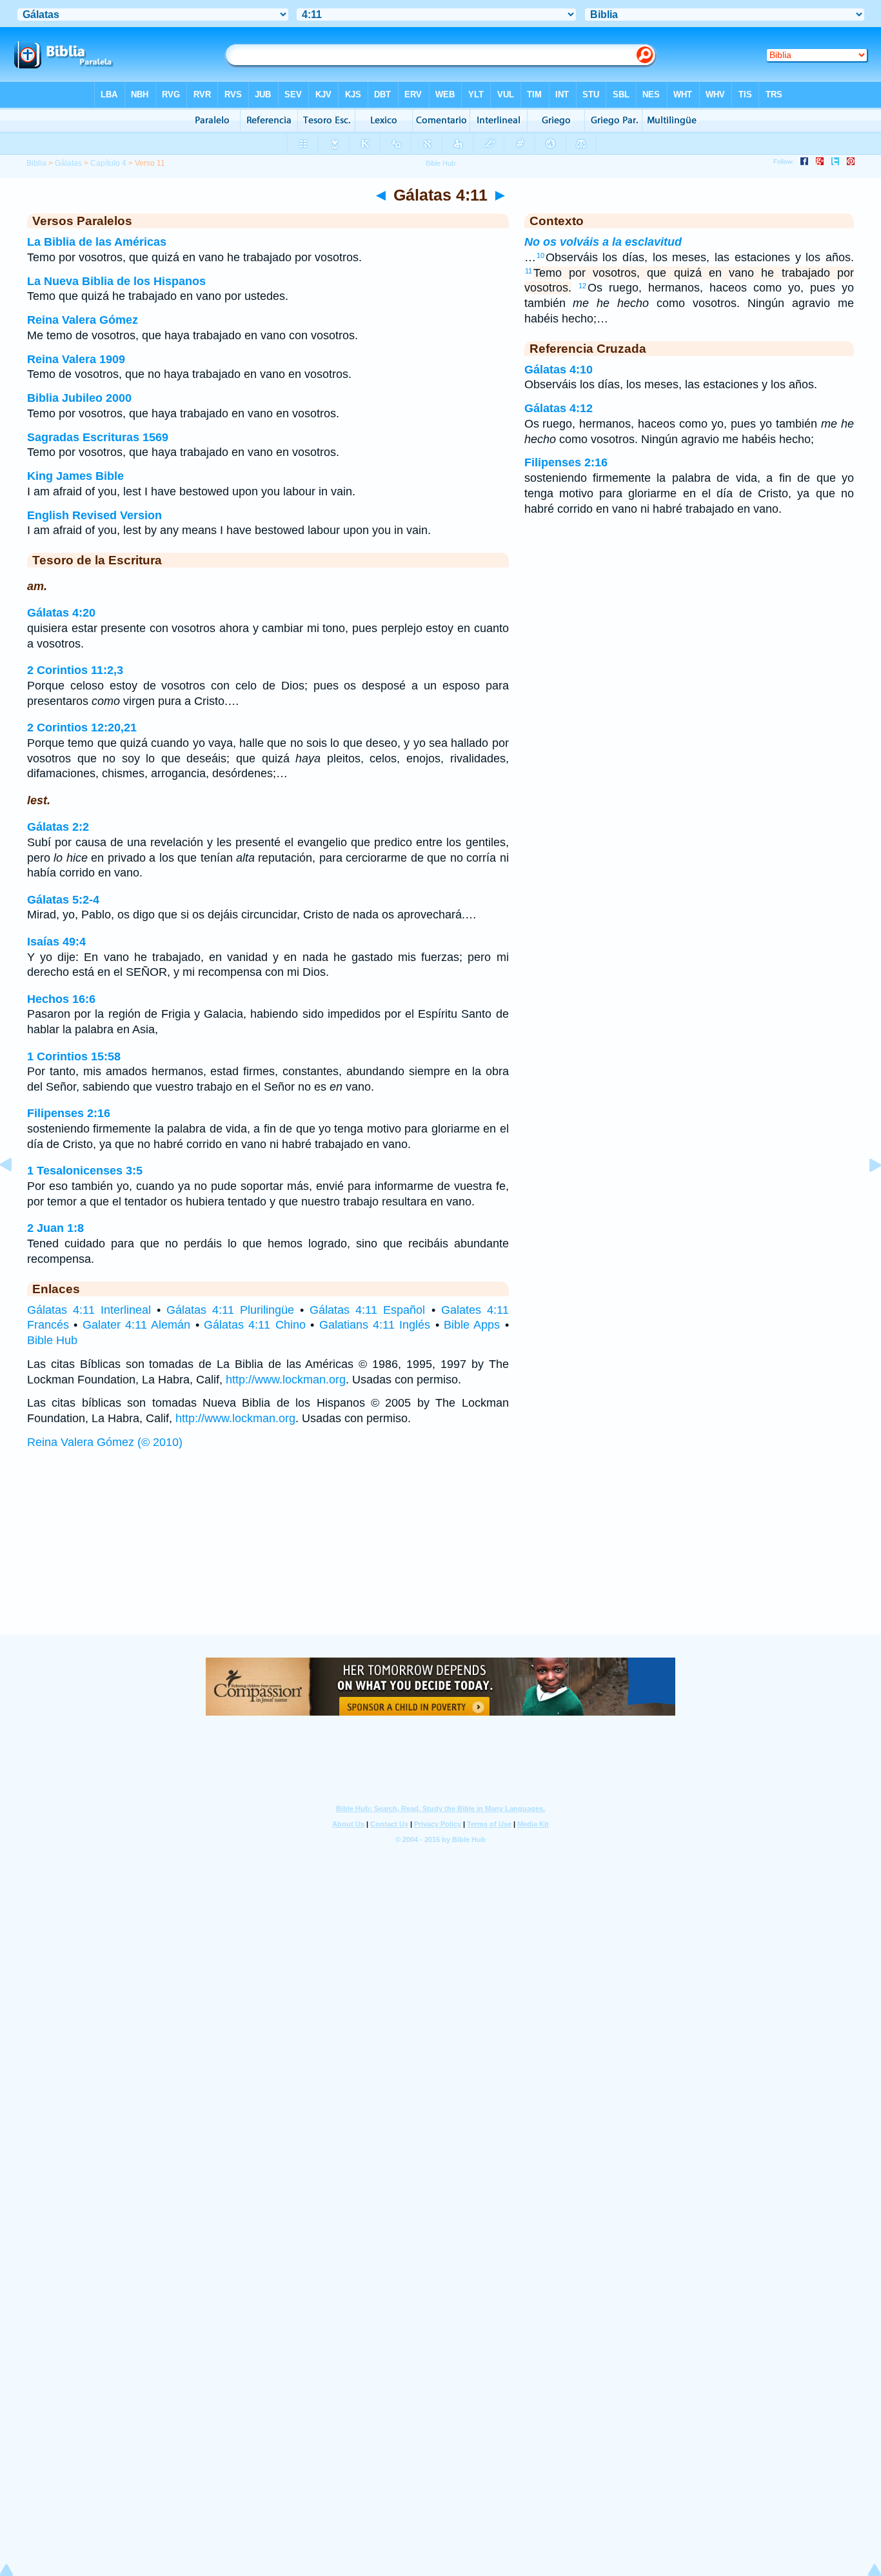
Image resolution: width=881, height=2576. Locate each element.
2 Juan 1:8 (55, 1228)
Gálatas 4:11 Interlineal (89, 1310)
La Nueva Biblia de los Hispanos (116, 281)
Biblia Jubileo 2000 (79, 398)
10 (540, 255)
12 (582, 286)
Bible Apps (472, 1325)
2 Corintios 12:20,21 (82, 728)
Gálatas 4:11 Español (367, 1310)
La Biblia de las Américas (97, 242)
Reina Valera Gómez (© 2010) (105, 1442)
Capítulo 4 (108, 163)
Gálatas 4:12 (559, 408)
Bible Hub (52, 1340)
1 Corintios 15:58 (74, 1056)
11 (529, 271)
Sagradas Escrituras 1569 (98, 437)
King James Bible (75, 476)
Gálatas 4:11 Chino (255, 1325)
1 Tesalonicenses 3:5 (85, 1171)
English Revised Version (94, 515)
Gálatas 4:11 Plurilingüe (230, 1310)
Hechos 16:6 (61, 999)
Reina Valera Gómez (83, 320)
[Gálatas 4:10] (16, 1194)
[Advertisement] (440, 1554)
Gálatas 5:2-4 (63, 900)
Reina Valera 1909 (76, 359)
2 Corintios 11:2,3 (75, 670)
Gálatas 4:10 (559, 370)
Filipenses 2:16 (69, 1113)
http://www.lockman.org (286, 1380)
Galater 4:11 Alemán (137, 1325)
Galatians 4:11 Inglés (375, 1325)
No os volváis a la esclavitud (603, 242)
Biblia (36, 163)
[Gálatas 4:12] (865, 1194)
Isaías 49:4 (56, 942)
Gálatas (68, 163)
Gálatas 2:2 (58, 827)
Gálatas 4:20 (61, 613)
